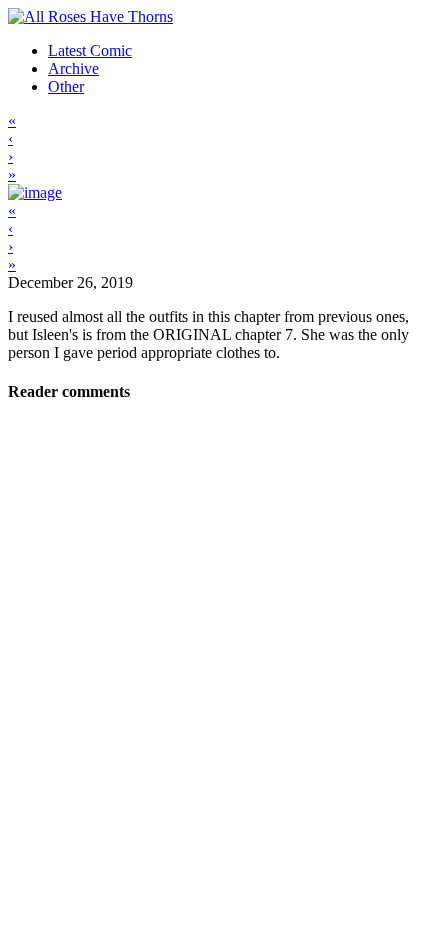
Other (66, 86)
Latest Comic (90, 50)
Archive (73, 68)
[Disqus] (215, 673)
